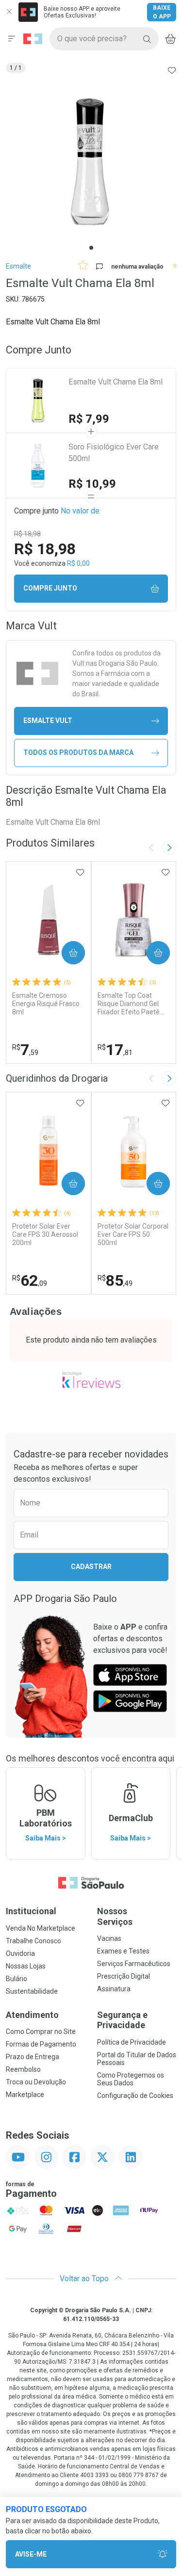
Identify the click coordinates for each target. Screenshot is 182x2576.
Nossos (115, 1916)
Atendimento (32, 2015)
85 (115, 1280)
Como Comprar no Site (41, 2032)
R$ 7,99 (89, 419)
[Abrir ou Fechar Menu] (12, 39)
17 (115, 1050)
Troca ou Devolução (36, 2082)
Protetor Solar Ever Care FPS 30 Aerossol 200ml (45, 1234)
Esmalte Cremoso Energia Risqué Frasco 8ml (46, 1004)
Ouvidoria (20, 1953)
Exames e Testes (123, 1951)
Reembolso (23, 2069)
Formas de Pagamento (41, 2044)
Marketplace (25, 2095)
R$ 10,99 (92, 484)
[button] (91, 162)
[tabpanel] (91, 162)
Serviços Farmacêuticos (134, 1964)
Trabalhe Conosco (33, 1941)
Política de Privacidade (132, 2042)
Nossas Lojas (26, 1966)
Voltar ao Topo (85, 2279)
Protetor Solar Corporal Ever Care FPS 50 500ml (133, 1234)
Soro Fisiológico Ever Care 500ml (114, 453)
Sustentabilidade (32, 1991)
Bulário (17, 1979)
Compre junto (50, 588)
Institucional (31, 1911)
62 (30, 1280)
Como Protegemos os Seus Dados (131, 2079)
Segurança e (122, 2020)
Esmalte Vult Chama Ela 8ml (116, 382)
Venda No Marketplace (41, 1928)
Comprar (65, 953)
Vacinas (109, 1938)
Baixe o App (162, 12)
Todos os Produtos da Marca (78, 752)
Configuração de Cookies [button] (135, 2096)
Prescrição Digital (124, 1976)
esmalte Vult (48, 720)
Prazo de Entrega (33, 2057)
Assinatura (114, 1989)
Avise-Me (31, 2554)
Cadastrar (91, 1567)
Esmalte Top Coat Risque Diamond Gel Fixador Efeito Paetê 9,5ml (129, 1004)
